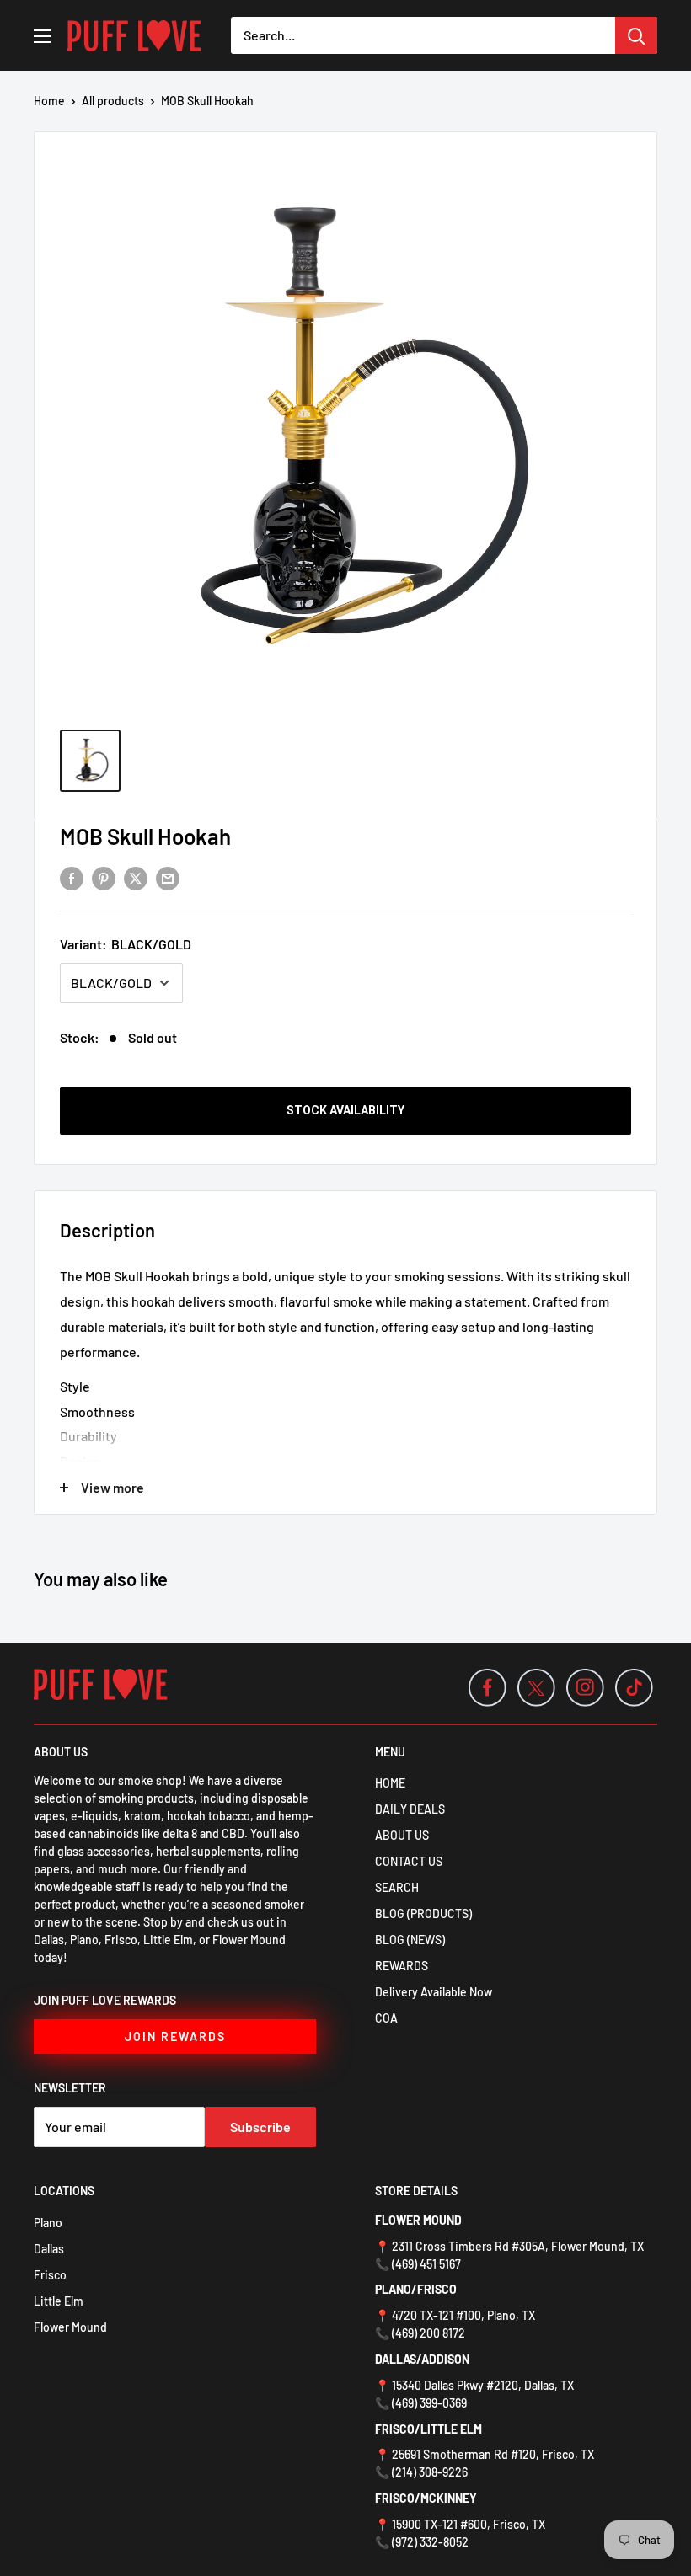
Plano (48, 2223)
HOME (390, 1783)
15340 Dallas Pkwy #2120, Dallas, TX (483, 2385)
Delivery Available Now (434, 1992)
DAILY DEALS (410, 1809)
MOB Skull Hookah (145, 836)
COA (386, 2018)
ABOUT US (402, 1835)
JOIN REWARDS (175, 2036)
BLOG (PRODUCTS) (423, 1913)
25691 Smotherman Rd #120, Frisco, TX (493, 2454)
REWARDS (402, 1966)
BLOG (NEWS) (410, 1940)
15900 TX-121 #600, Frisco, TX (469, 2524)
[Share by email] (168, 877)
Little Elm (59, 2301)
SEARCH (397, 1887)
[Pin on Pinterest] (104, 877)
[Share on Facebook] (72, 877)
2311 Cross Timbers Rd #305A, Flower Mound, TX (518, 2246)
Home (49, 101)
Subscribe (260, 2127)
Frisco (50, 2275)
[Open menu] (42, 36)
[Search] (636, 35)
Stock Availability (345, 1110)
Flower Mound (70, 2327)
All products (113, 101)
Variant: (126, 944)
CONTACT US (409, 1861)
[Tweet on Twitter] (136, 877)
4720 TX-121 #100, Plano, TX (463, 2315)
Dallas (49, 2249)
